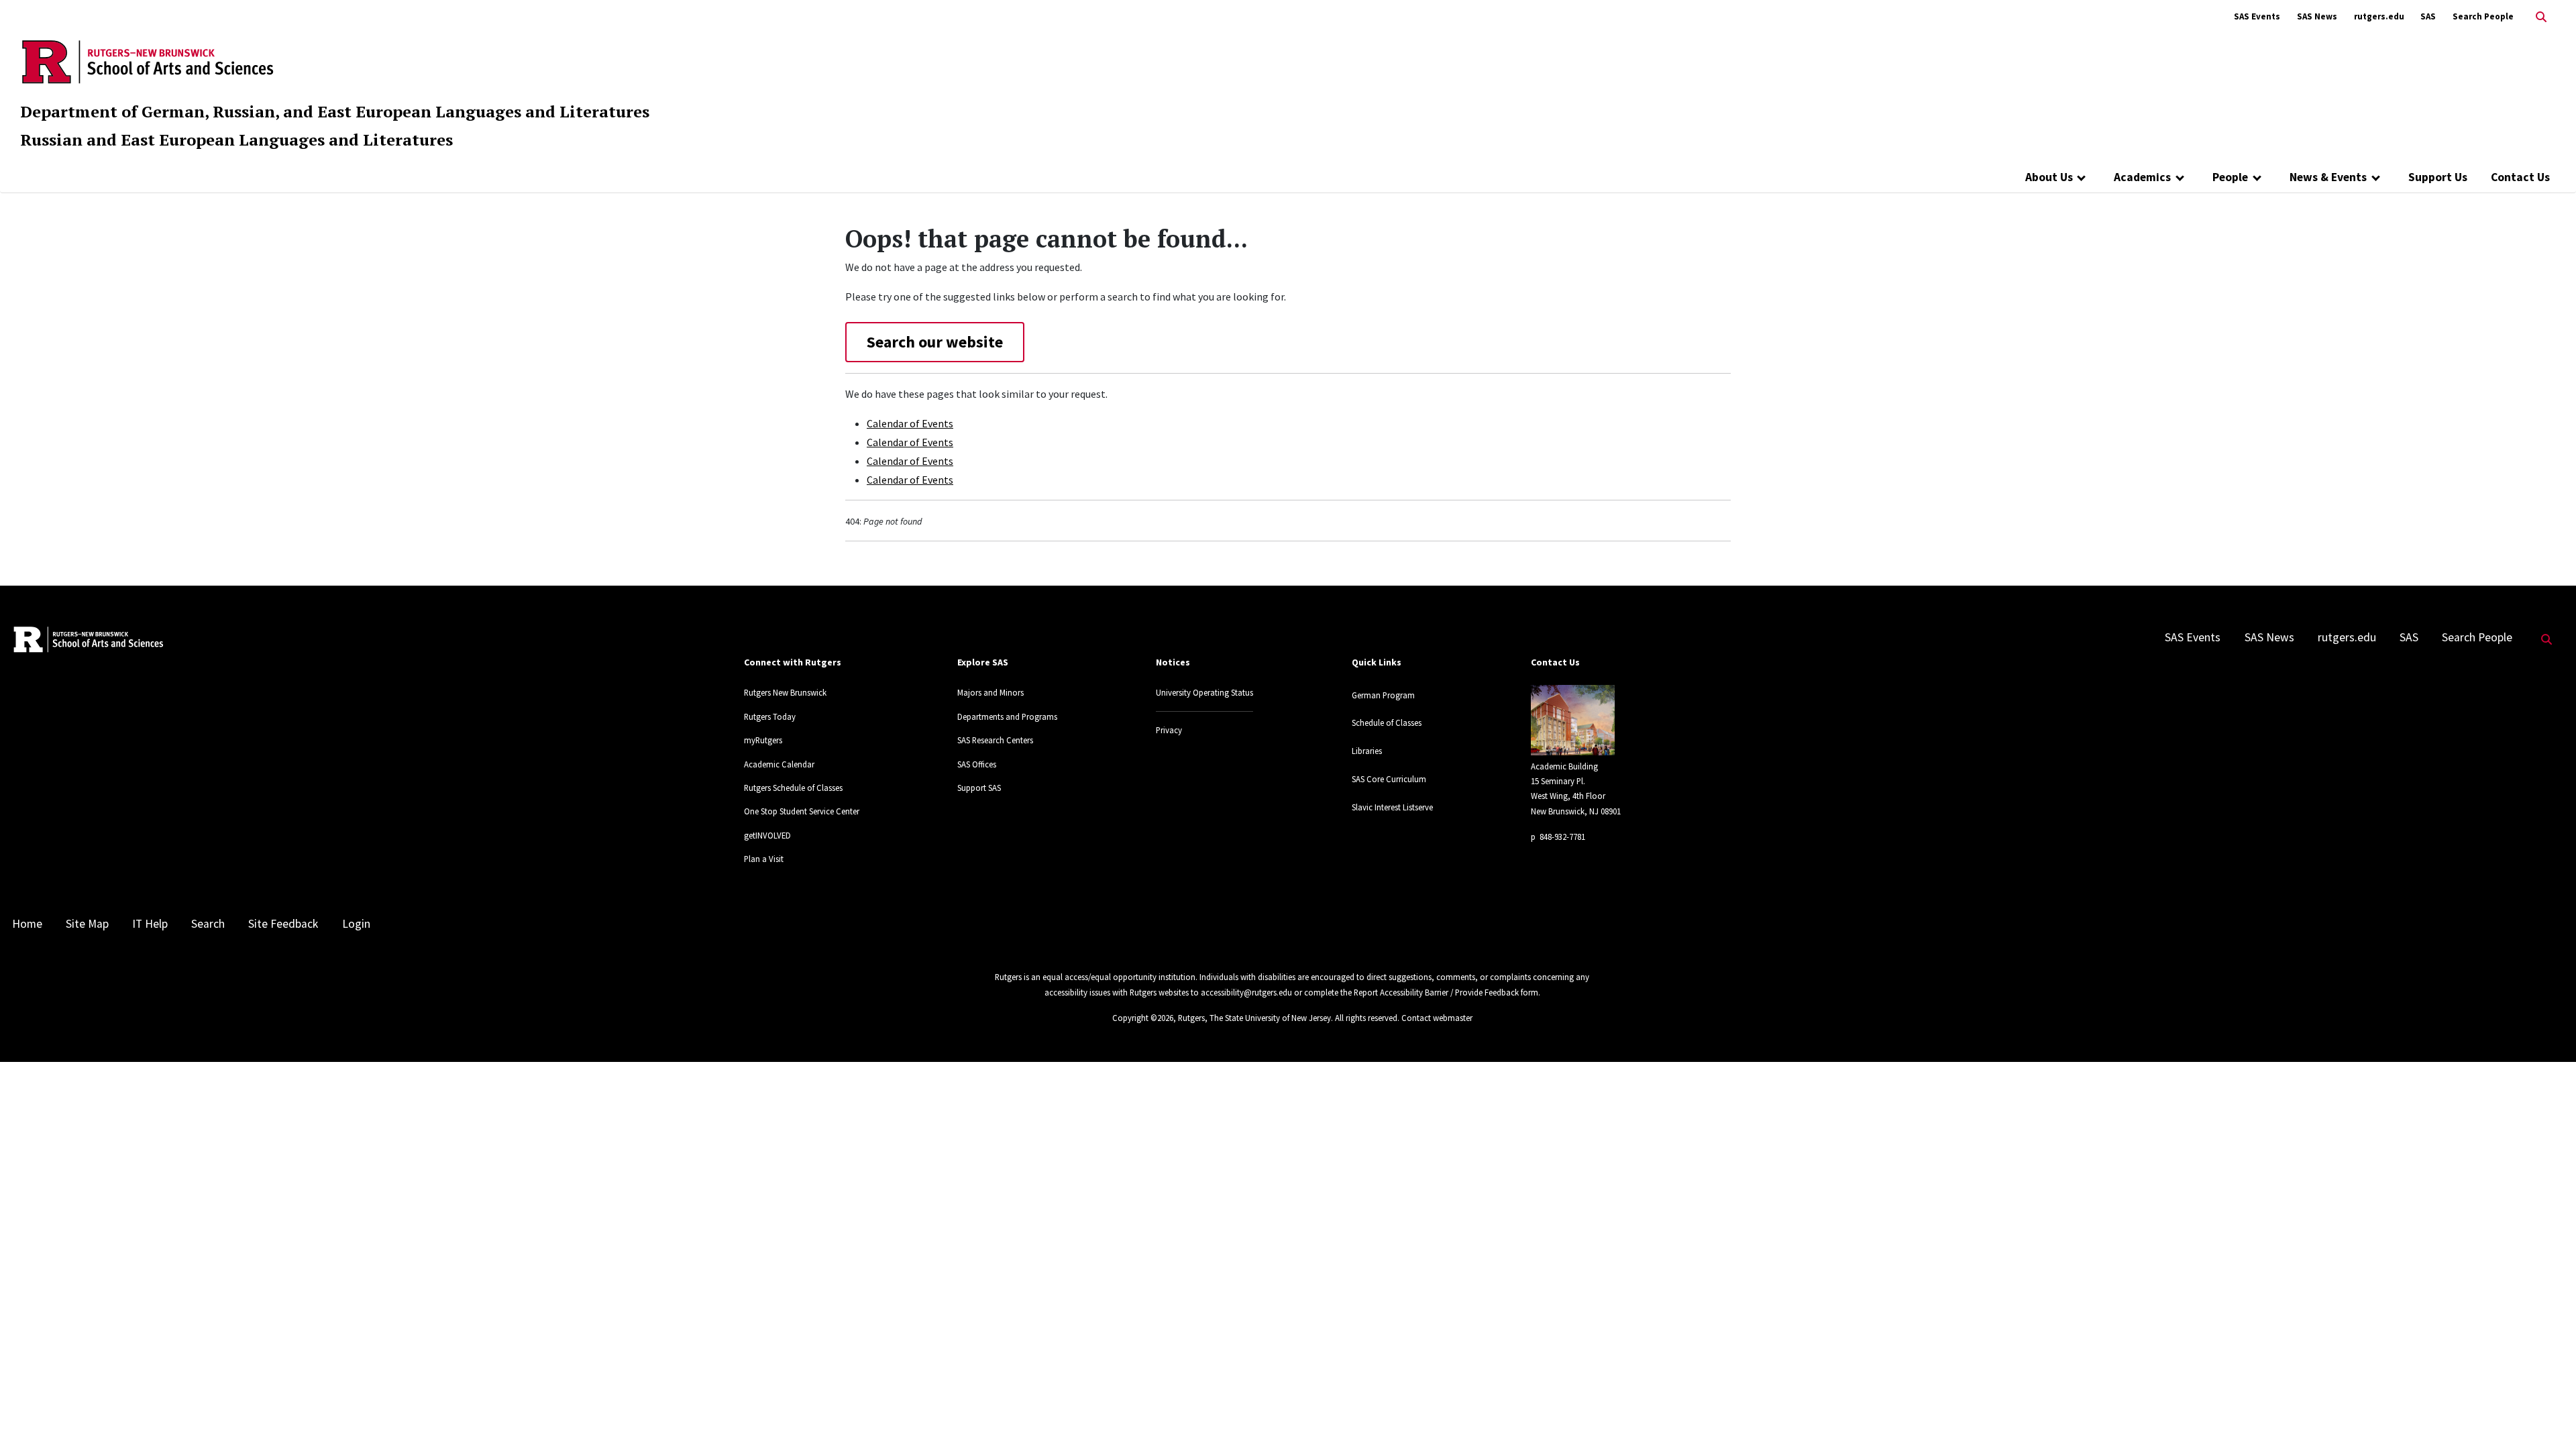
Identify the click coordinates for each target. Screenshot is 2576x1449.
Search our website (935, 342)
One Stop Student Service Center (802, 811)
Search (208, 924)
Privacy (1169, 730)
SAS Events (2257, 16)
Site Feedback (283, 924)
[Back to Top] (2547, 1416)
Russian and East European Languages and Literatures (236, 140)
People (2230, 177)
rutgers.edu (2379, 16)
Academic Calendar (779, 764)
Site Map (87, 924)
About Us (2049, 177)
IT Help (150, 924)
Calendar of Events (910, 423)
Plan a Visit (764, 859)
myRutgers (763, 740)
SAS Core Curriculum (1389, 779)
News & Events (2328, 177)
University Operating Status (1204, 692)
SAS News (2317, 16)
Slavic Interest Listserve (1392, 807)
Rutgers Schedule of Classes (793, 788)
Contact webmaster (1437, 1018)
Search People (2483, 16)
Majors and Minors (990, 692)
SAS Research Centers (995, 740)
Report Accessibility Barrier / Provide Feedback (1436, 992)
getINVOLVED (767, 835)
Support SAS (979, 788)
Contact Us (2520, 177)
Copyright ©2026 (1143, 1018)
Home (27, 924)
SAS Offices (977, 764)
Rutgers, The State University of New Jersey (1254, 1018)
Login (356, 924)
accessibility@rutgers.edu (1246, 992)
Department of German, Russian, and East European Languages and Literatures (335, 111)
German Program (1383, 695)
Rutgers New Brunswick (785, 692)
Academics (2142, 177)
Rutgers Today (770, 716)
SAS (2428, 16)
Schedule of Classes (1387, 722)
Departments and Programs (1007, 716)
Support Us (2438, 177)
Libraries (1367, 751)
